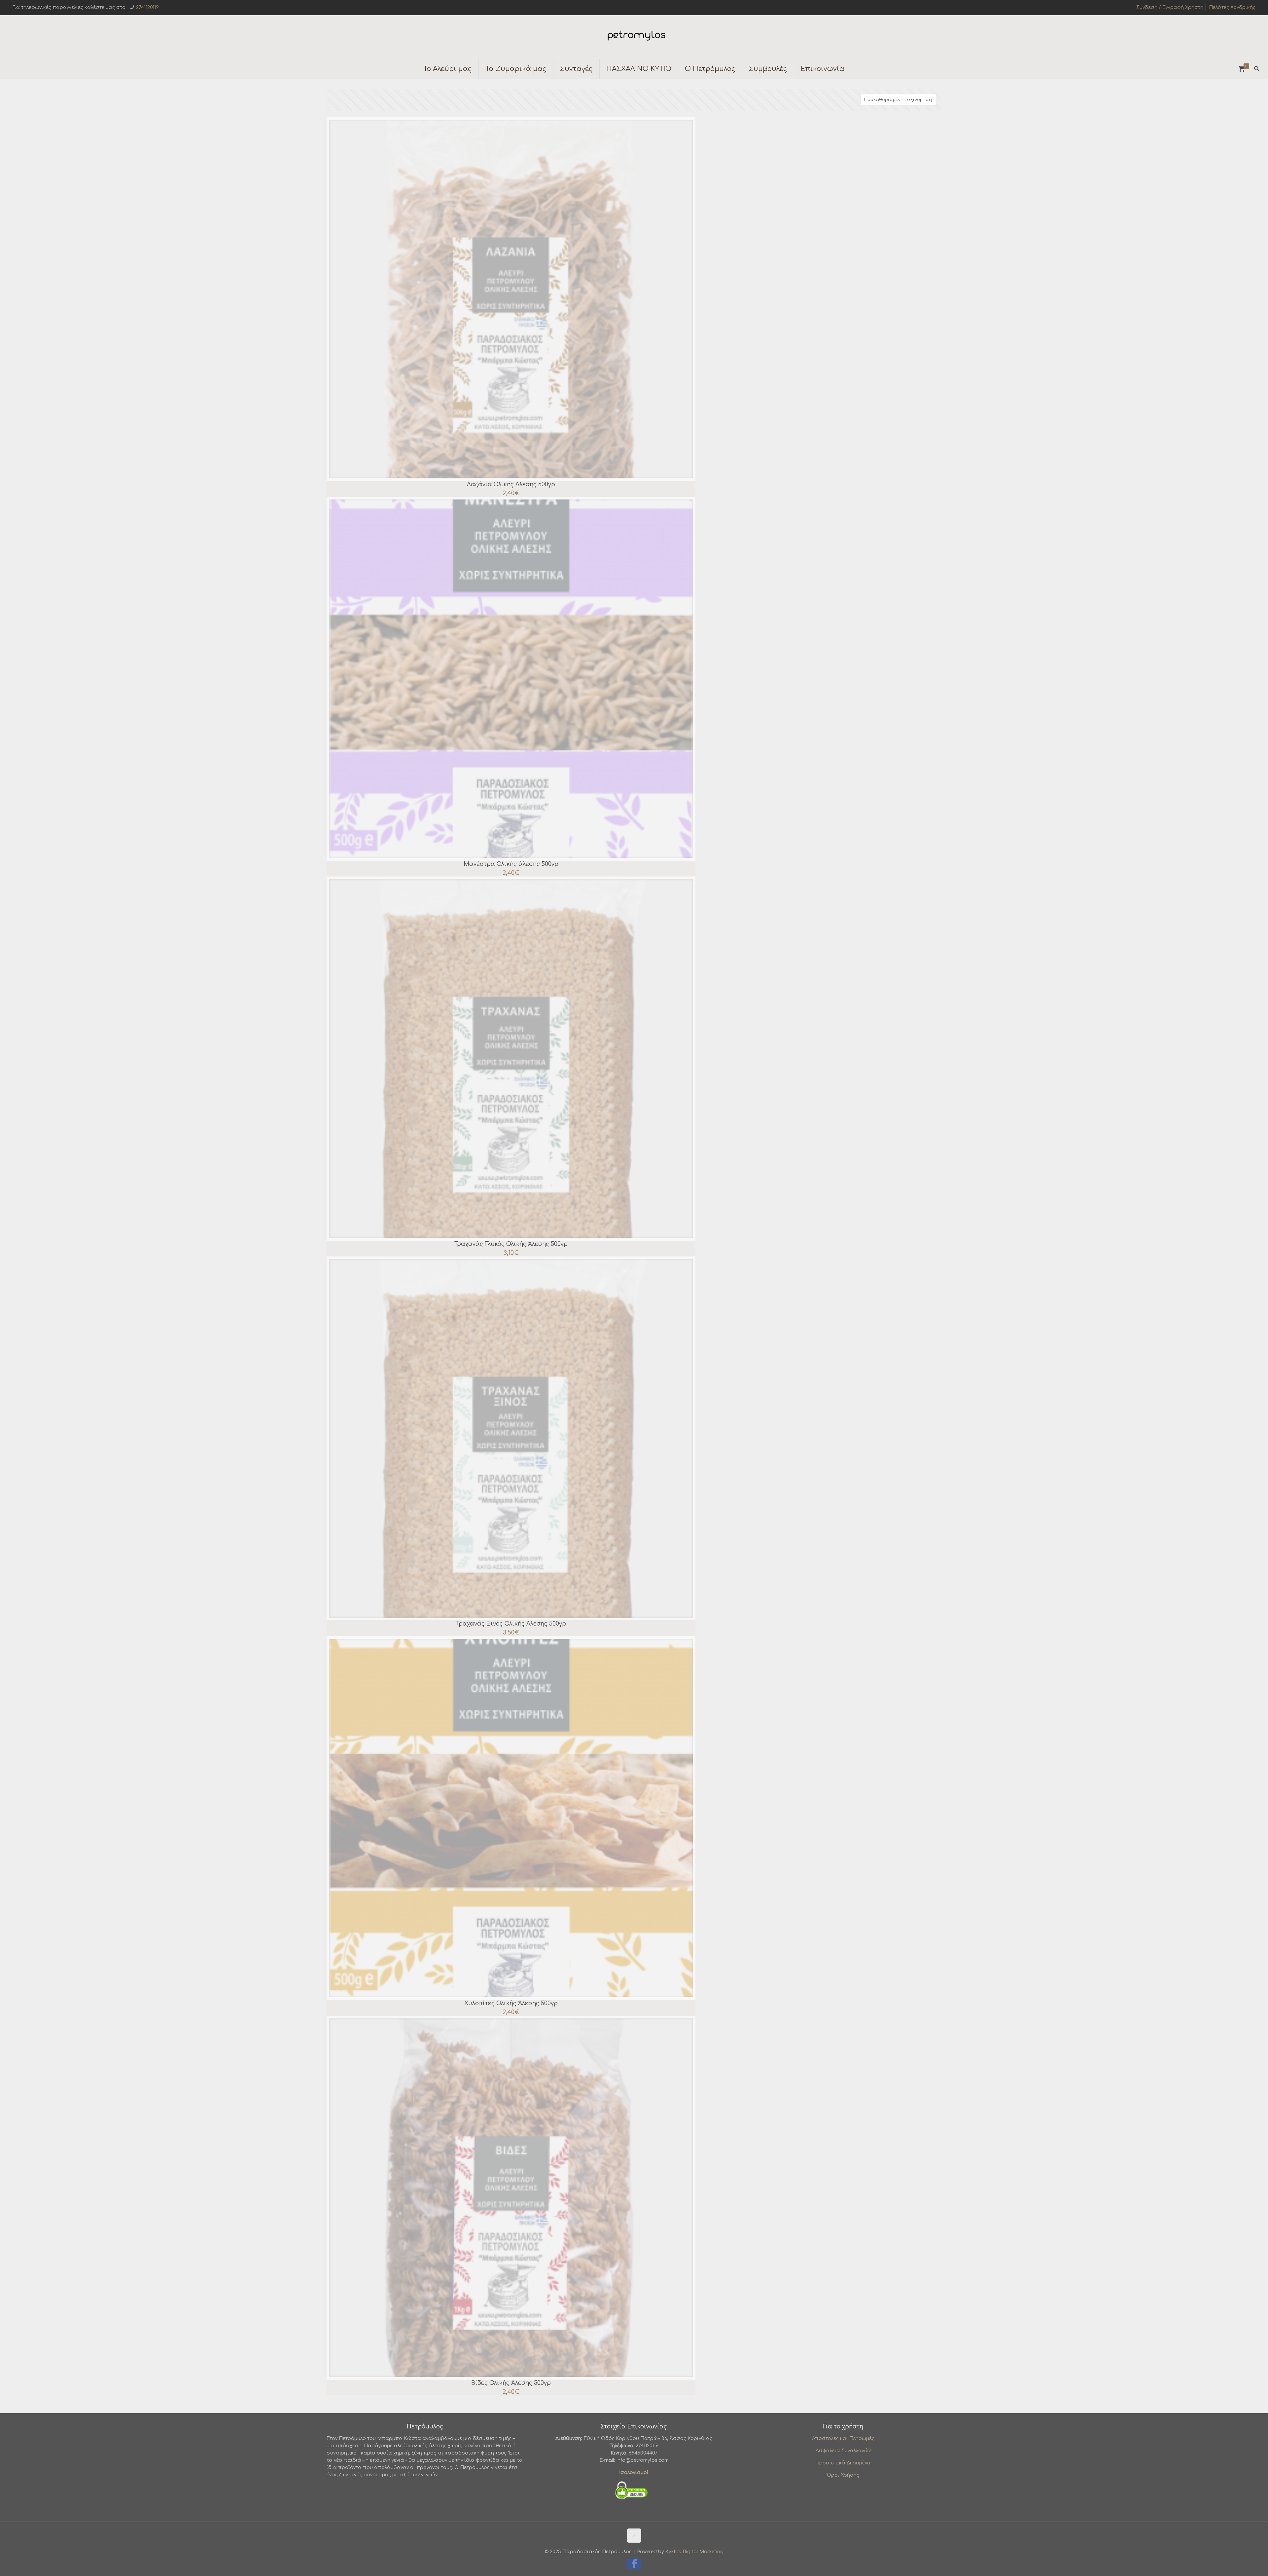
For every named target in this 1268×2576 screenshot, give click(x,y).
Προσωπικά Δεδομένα (843, 2463)
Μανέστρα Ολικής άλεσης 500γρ (511, 864)
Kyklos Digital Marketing (694, 2552)
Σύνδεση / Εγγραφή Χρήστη (1170, 7)
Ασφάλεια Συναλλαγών (843, 2451)
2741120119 (147, 7)
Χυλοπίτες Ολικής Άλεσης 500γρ (511, 2003)
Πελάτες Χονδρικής (1232, 7)
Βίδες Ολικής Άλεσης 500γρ (511, 2383)
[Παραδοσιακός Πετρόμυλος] (634, 37)
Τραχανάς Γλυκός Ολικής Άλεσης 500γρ (511, 1244)
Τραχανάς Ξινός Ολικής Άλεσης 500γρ (511, 1624)
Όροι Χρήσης (843, 2475)
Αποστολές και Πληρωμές (843, 2439)
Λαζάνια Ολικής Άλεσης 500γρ (511, 484)
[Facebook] (634, 2566)
